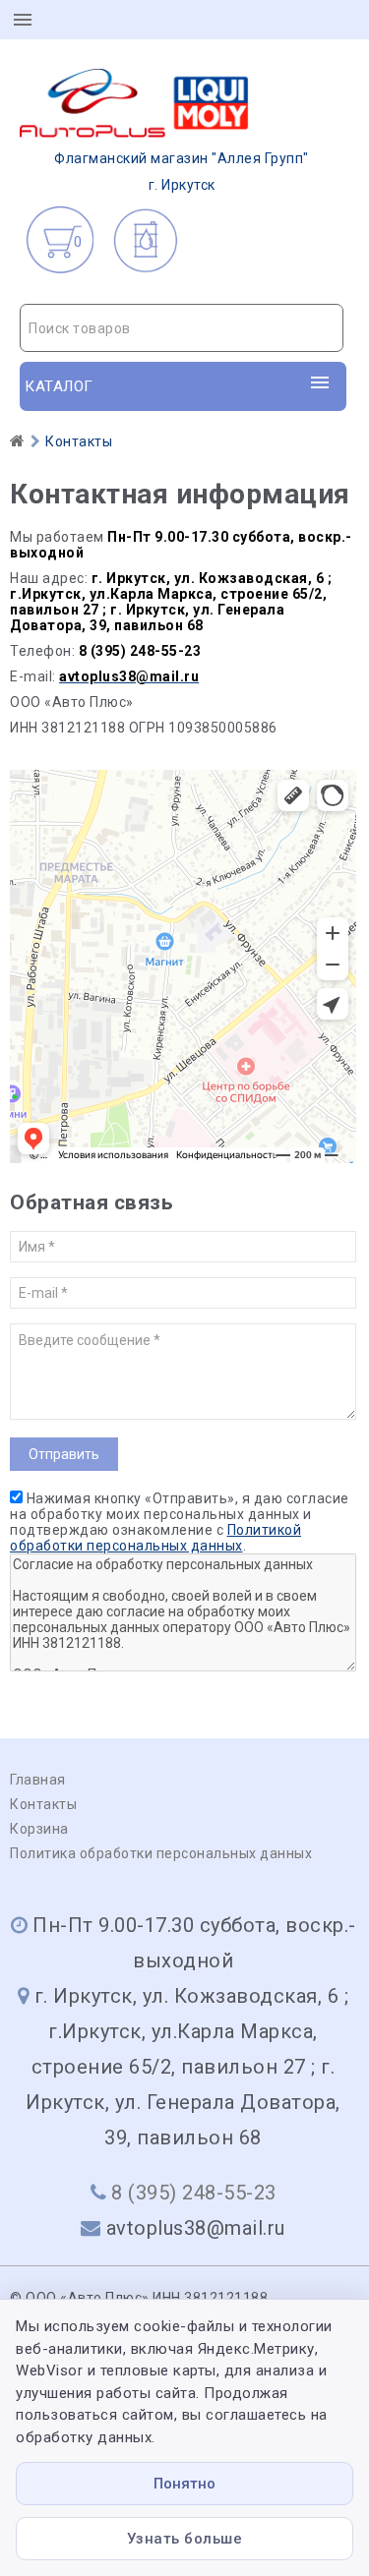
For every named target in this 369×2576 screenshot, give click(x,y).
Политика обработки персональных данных (161, 1853)
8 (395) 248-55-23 (194, 2193)
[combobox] (182, 328)
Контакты (43, 1804)
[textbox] (182, 328)
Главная (38, 1780)
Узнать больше (185, 2539)
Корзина (39, 1829)
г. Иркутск (182, 172)
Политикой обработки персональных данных (155, 1538)
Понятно (184, 2484)
